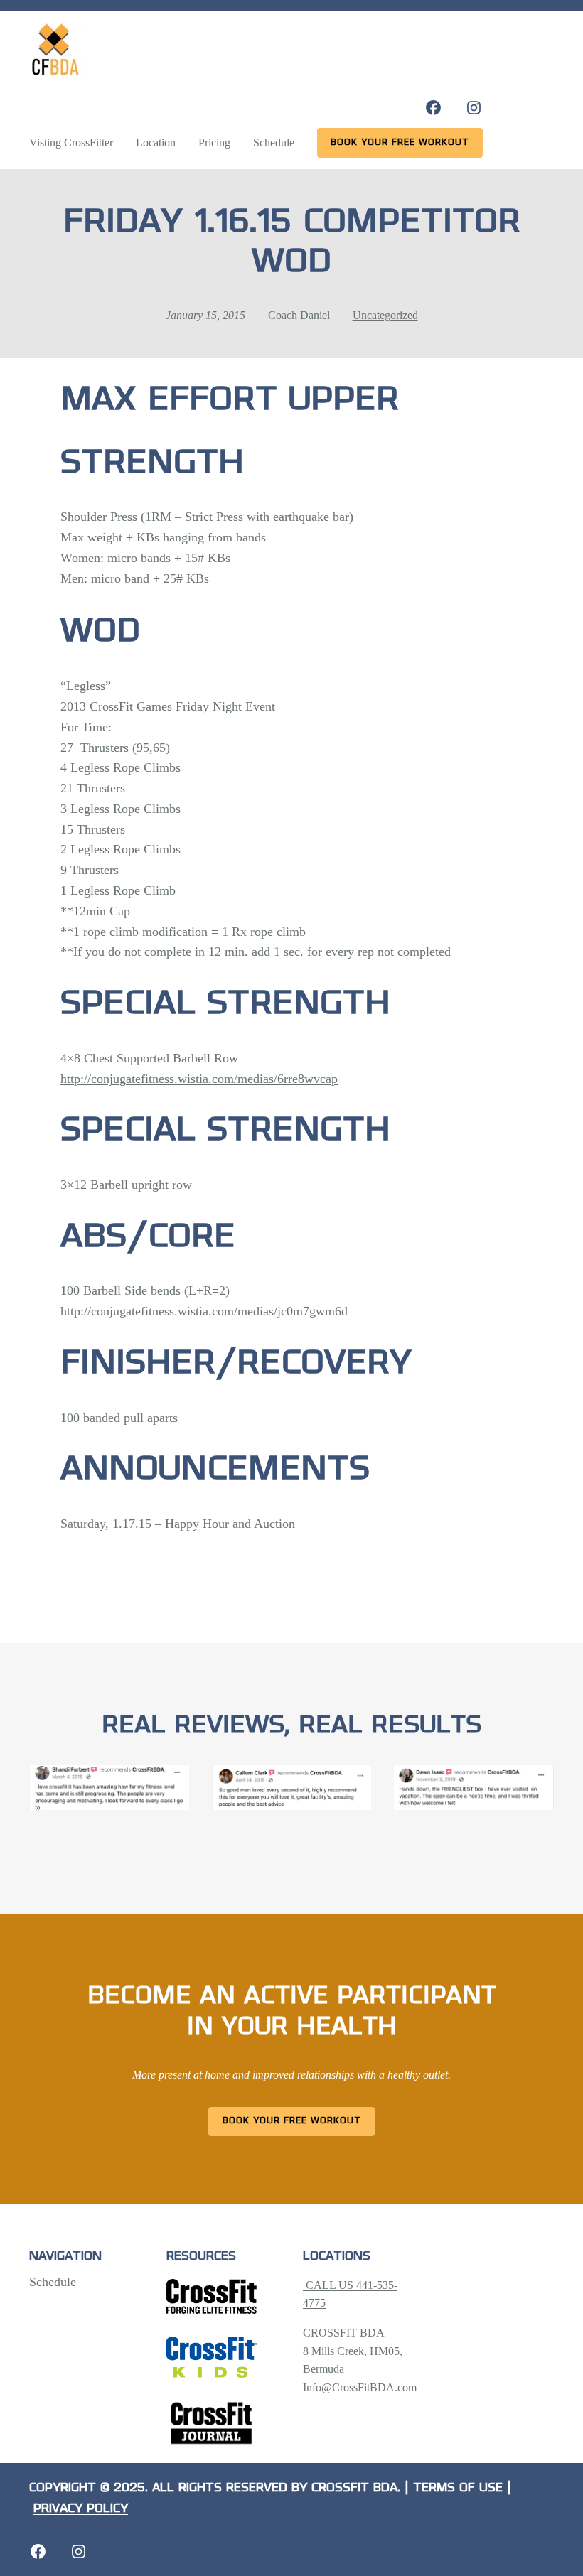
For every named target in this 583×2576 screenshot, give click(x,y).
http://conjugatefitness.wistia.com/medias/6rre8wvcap (199, 1079)
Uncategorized (385, 315)
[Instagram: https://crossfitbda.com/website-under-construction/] (79, 2551)
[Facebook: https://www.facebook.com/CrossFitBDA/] (433, 108)
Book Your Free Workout (292, 2121)
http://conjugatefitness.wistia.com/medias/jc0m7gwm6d (204, 1311)
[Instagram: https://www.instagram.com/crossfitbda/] (474, 108)
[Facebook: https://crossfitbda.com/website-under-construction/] (38, 2551)
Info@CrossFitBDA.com (360, 2387)
